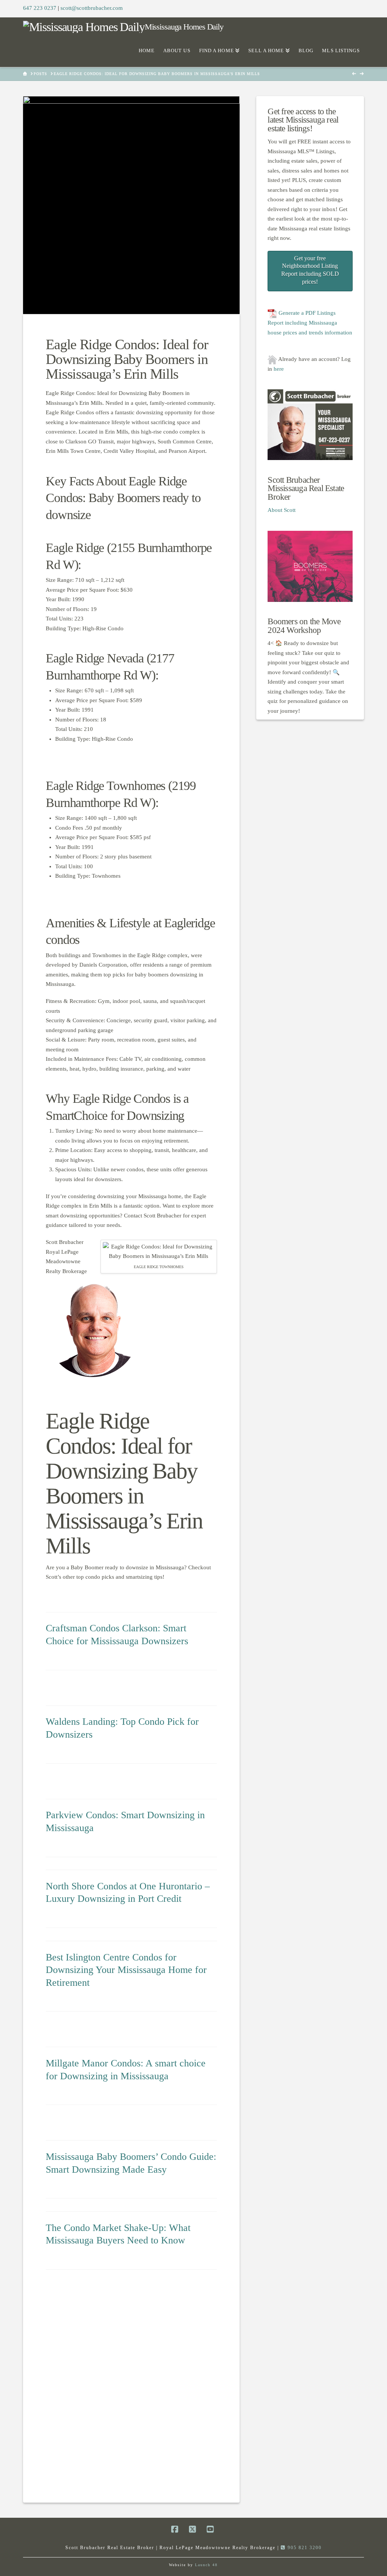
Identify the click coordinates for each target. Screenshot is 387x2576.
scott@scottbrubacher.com (92, 8)
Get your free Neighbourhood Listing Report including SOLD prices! (310, 270)
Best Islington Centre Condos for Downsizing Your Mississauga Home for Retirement (126, 1970)
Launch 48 (206, 2565)
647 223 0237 (40, 8)
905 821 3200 (304, 2548)
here (279, 369)
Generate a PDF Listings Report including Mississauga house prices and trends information (310, 323)
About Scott (282, 510)
